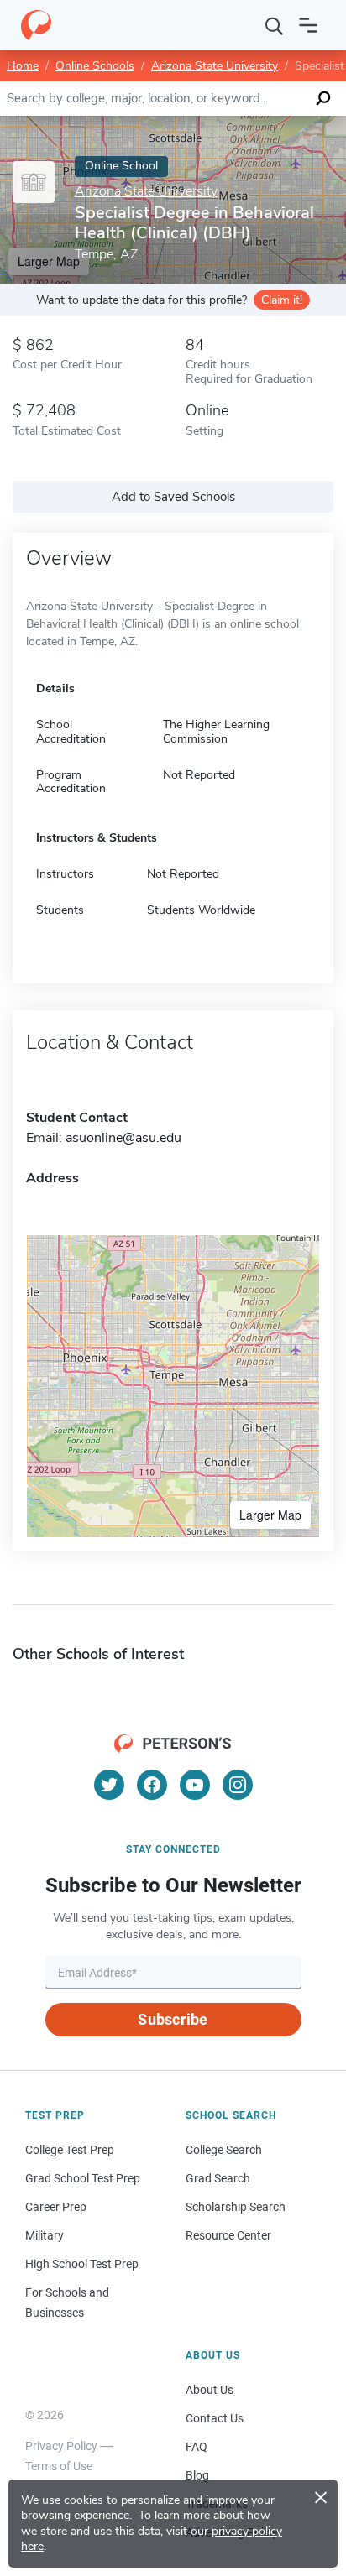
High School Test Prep (82, 2264)
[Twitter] (109, 1785)
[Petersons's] (36, 25)
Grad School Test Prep (83, 2178)
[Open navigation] (308, 25)
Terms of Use (59, 2466)
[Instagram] (238, 1785)
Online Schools (95, 66)
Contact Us (215, 2418)
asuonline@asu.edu (123, 1138)
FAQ (197, 2447)
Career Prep (56, 2207)
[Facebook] (152, 1785)
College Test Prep (70, 2150)
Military (45, 2235)
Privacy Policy (61, 2446)
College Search (224, 2150)
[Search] (275, 25)
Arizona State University (215, 66)
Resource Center (228, 2235)
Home (23, 66)
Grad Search (218, 2178)
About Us (210, 2390)
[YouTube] (195, 1785)
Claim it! (282, 300)
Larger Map (270, 1515)
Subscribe (173, 2019)
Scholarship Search (236, 2207)
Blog (197, 2475)
